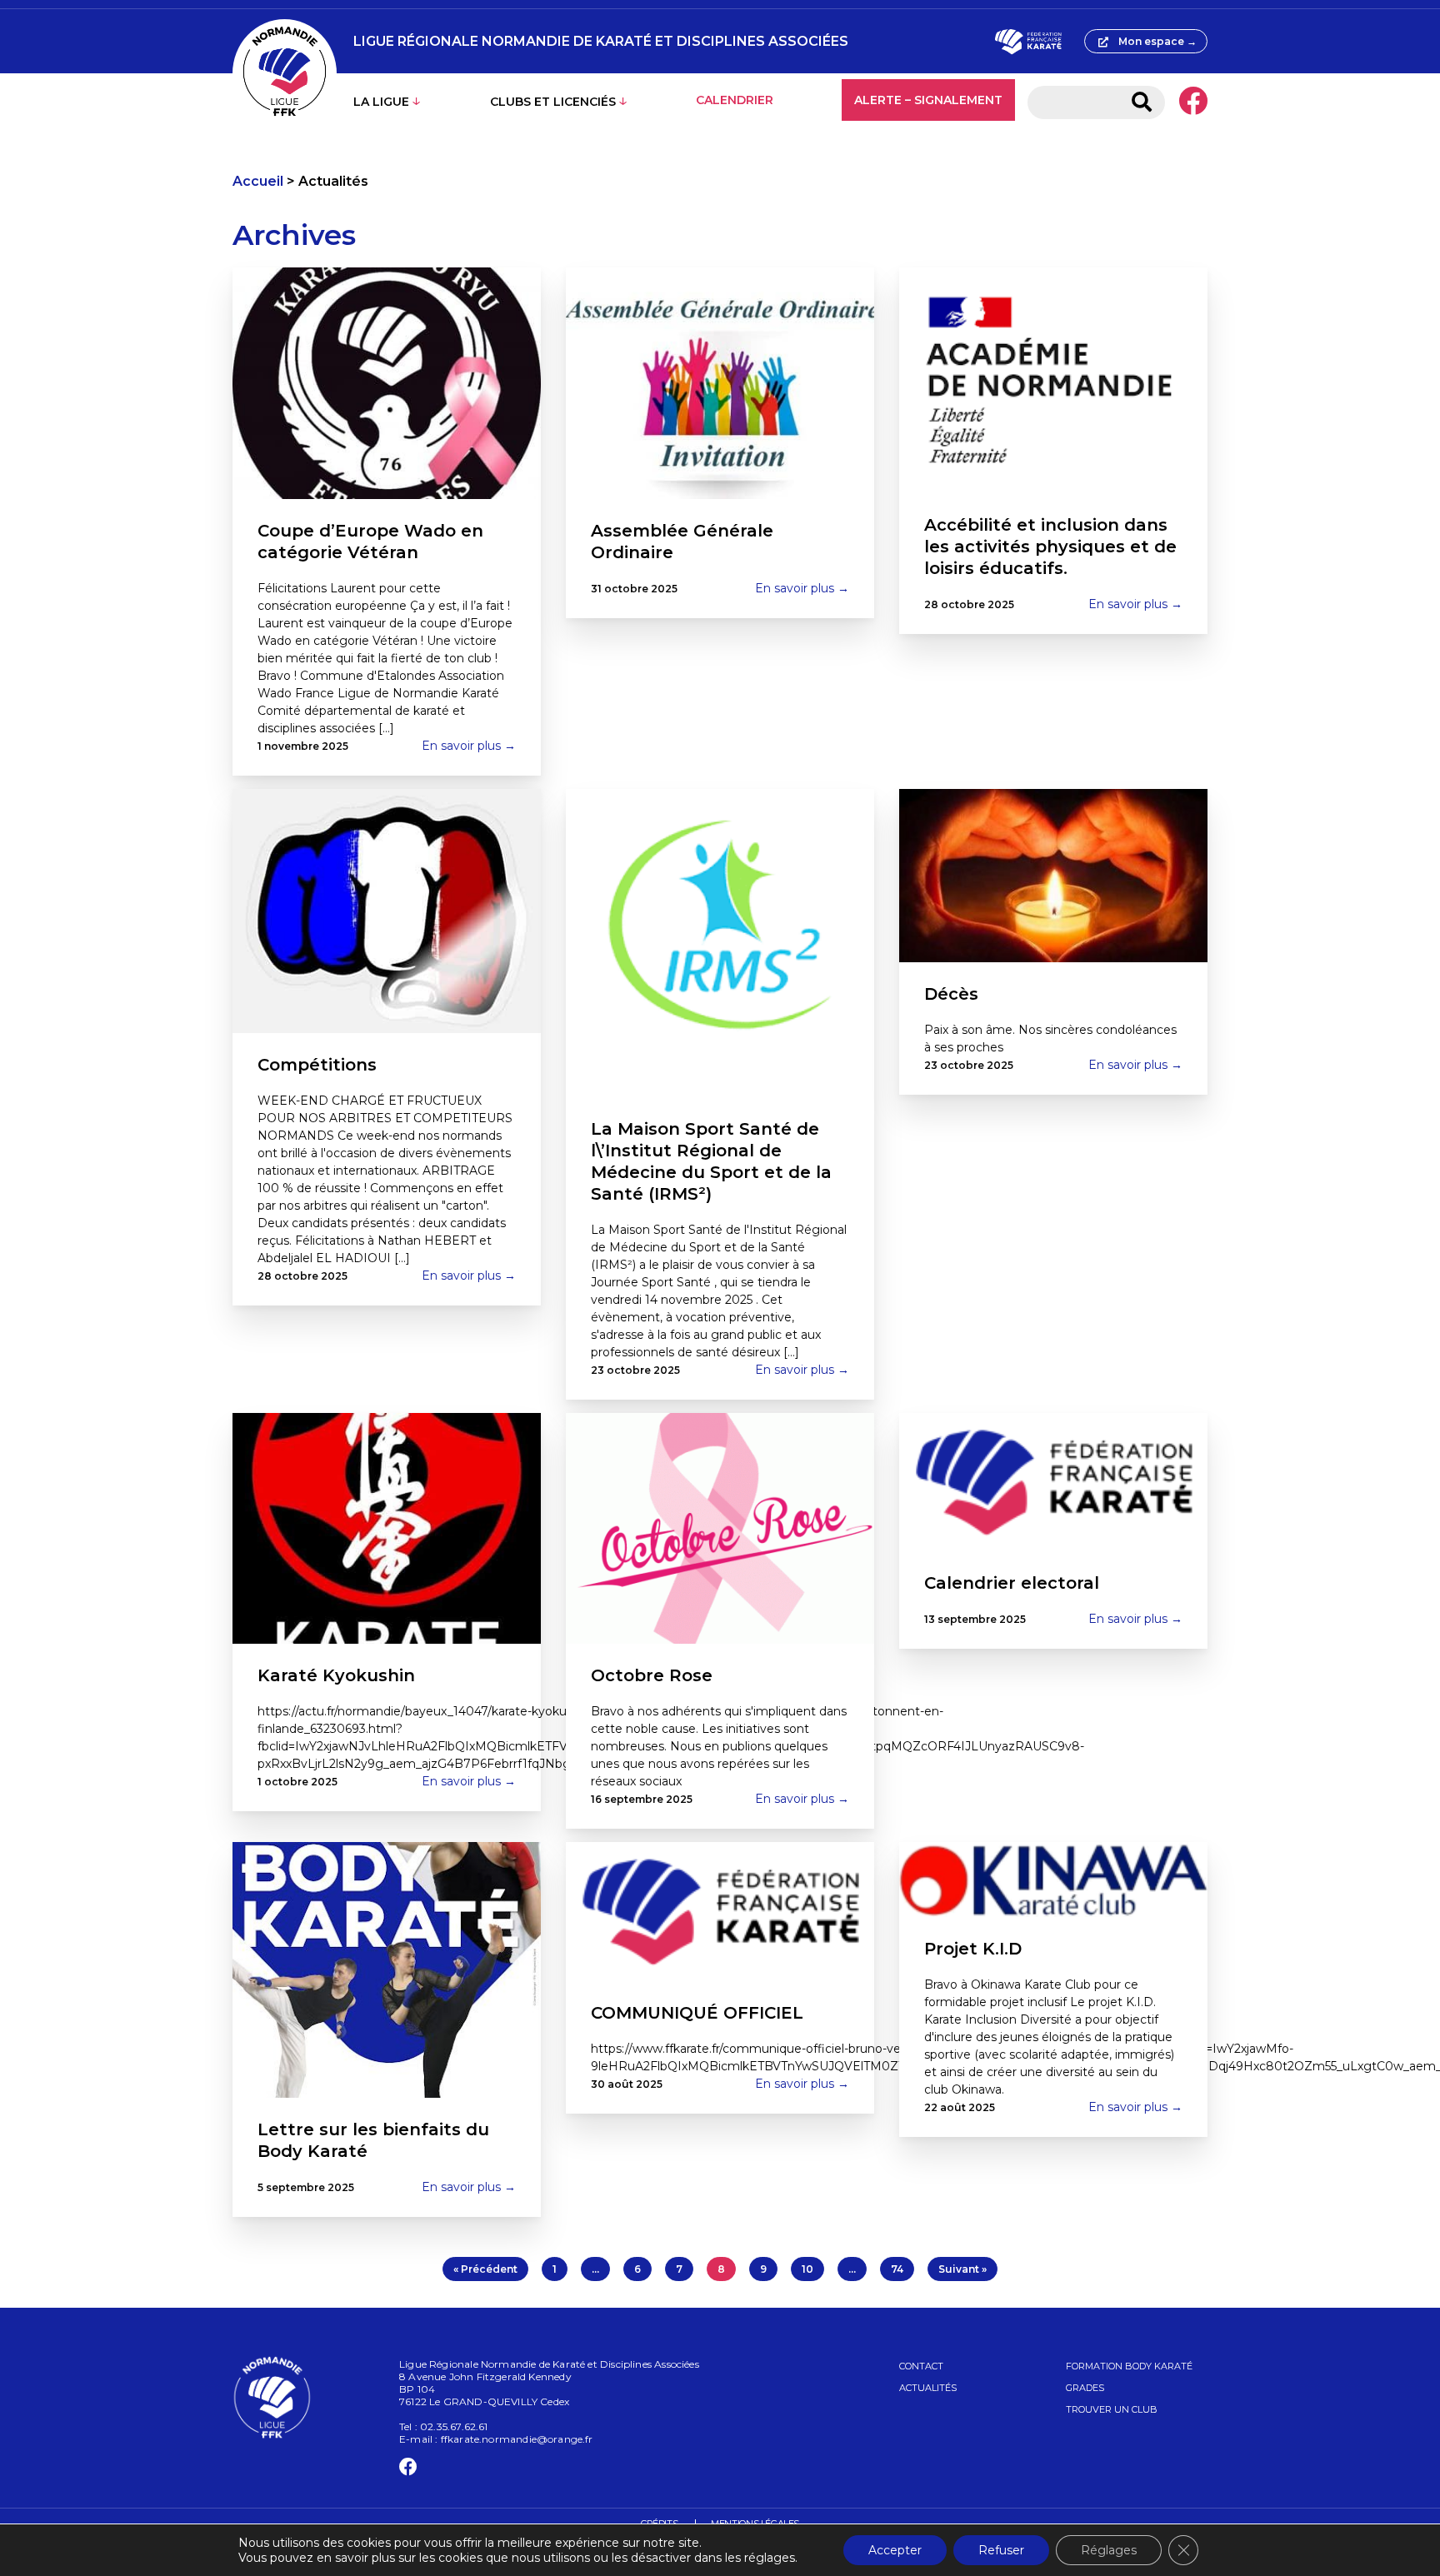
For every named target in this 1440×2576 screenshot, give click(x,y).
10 (807, 2269)
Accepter (895, 2550)
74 (897, 2269)
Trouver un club (1112, 2409)
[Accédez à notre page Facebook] (1193, 102)
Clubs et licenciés (553, 102)
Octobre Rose (652, 1675)
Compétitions (317, 1065)
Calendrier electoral (1012, 1583)
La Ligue (381, 102)
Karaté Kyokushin (336, 1675)
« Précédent (485, 2269)
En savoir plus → (469, 746)
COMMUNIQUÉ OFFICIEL (697, 2013)
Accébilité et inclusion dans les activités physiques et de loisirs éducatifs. (1050, 547)
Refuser (1001, 2550)
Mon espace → (1157, 41)
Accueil (258, 181)
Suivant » (962, 2269)
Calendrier (735, 100)
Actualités (928, 2388)
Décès (951, 994)
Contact (921, 2366)
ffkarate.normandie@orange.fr (517, 2439)
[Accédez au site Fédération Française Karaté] (1028, 42)
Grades (1085, 2388)
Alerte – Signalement (928, 100)
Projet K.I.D (973, 1949)
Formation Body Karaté (1129, 2366)
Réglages (1109, 2550)
